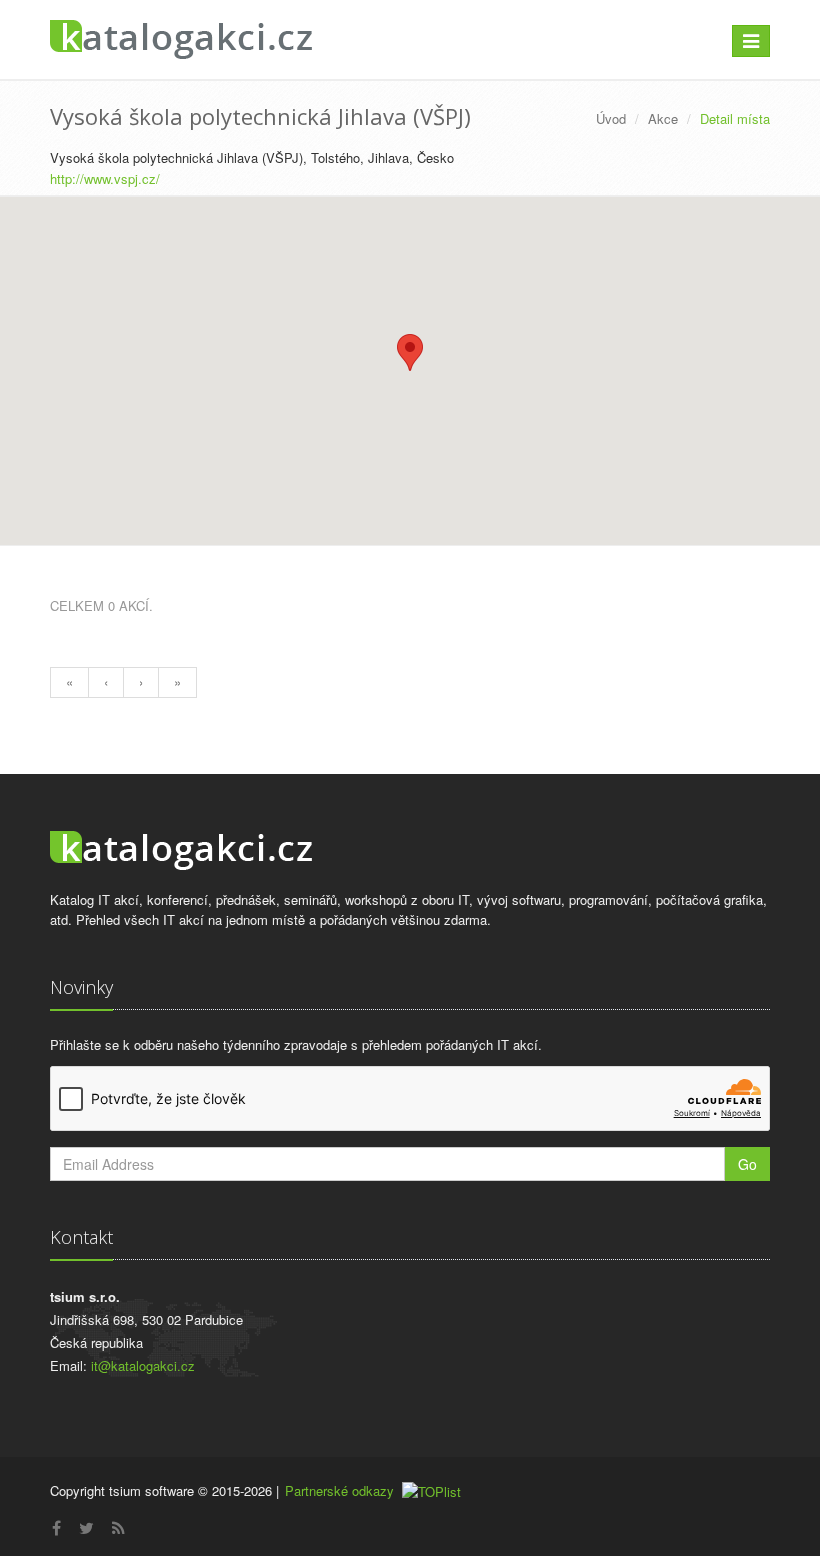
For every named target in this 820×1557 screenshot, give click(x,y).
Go (747, 1164)
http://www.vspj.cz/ (105, 178)
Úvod (611, 118)
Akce (663, 118)
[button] (410, 352)
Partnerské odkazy (339, 1490)
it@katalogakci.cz (143, 1365)
